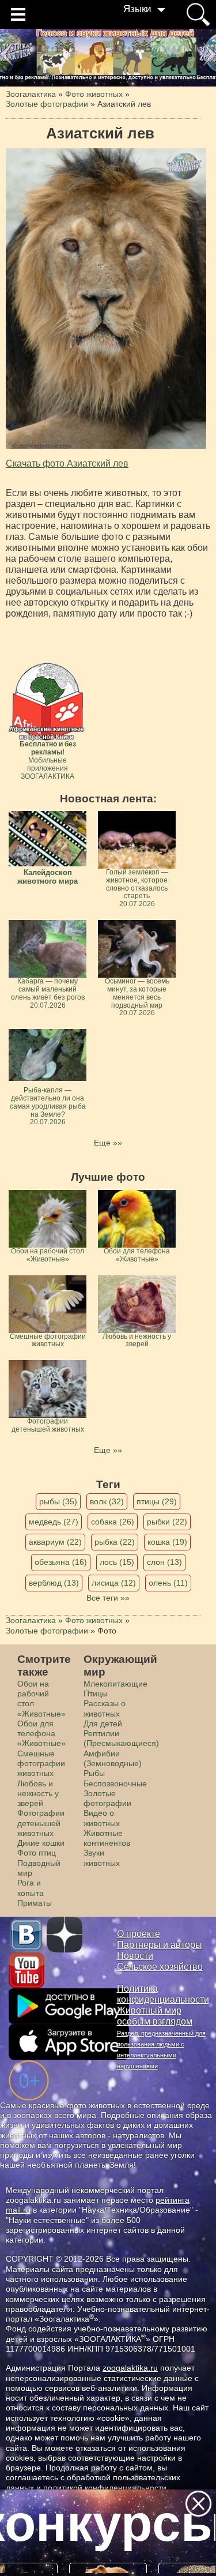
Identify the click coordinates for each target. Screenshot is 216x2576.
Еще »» (108, 1143)
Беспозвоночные (115, 1783)
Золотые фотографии (107, 1798)
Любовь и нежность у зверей (38, 1794)
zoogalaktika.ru (130, 2368)
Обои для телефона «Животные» (41, 1734)
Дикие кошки (41, 1843)
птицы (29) (157, 1501)
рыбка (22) (115, 1542)
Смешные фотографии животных (41, 1764)
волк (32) (107, 1501)
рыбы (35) (58, 1501)
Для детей (103, 1723)
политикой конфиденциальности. (106, 2488)
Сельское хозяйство (160, 1967)
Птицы (96, 1693)
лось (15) (117, 1562)
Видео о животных (102, 1818)
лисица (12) (114, 1583)
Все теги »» (108, 1598)
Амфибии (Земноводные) (113, 1758)
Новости (135, 1956)
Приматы (35, 1903)
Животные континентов (107, 1838)
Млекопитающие (115, 1684)
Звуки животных (102, 1858)
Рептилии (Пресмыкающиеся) (121, 1738)
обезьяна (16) (61, 1562)
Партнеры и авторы (160, 1945)
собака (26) (113, 1522)
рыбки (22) (167, 1522)
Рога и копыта (31, 1888)
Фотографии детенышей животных (41, 1823)
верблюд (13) (54, 1583)
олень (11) (168, 1583)
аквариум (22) (55, 1542)
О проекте (139, 1934)
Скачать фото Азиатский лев (67, 463)
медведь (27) (54, 1522)
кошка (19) (167, 1542)
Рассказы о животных (105, 1708)
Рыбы (94, 1773)
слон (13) (164, 1562)
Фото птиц (37, 1853)
